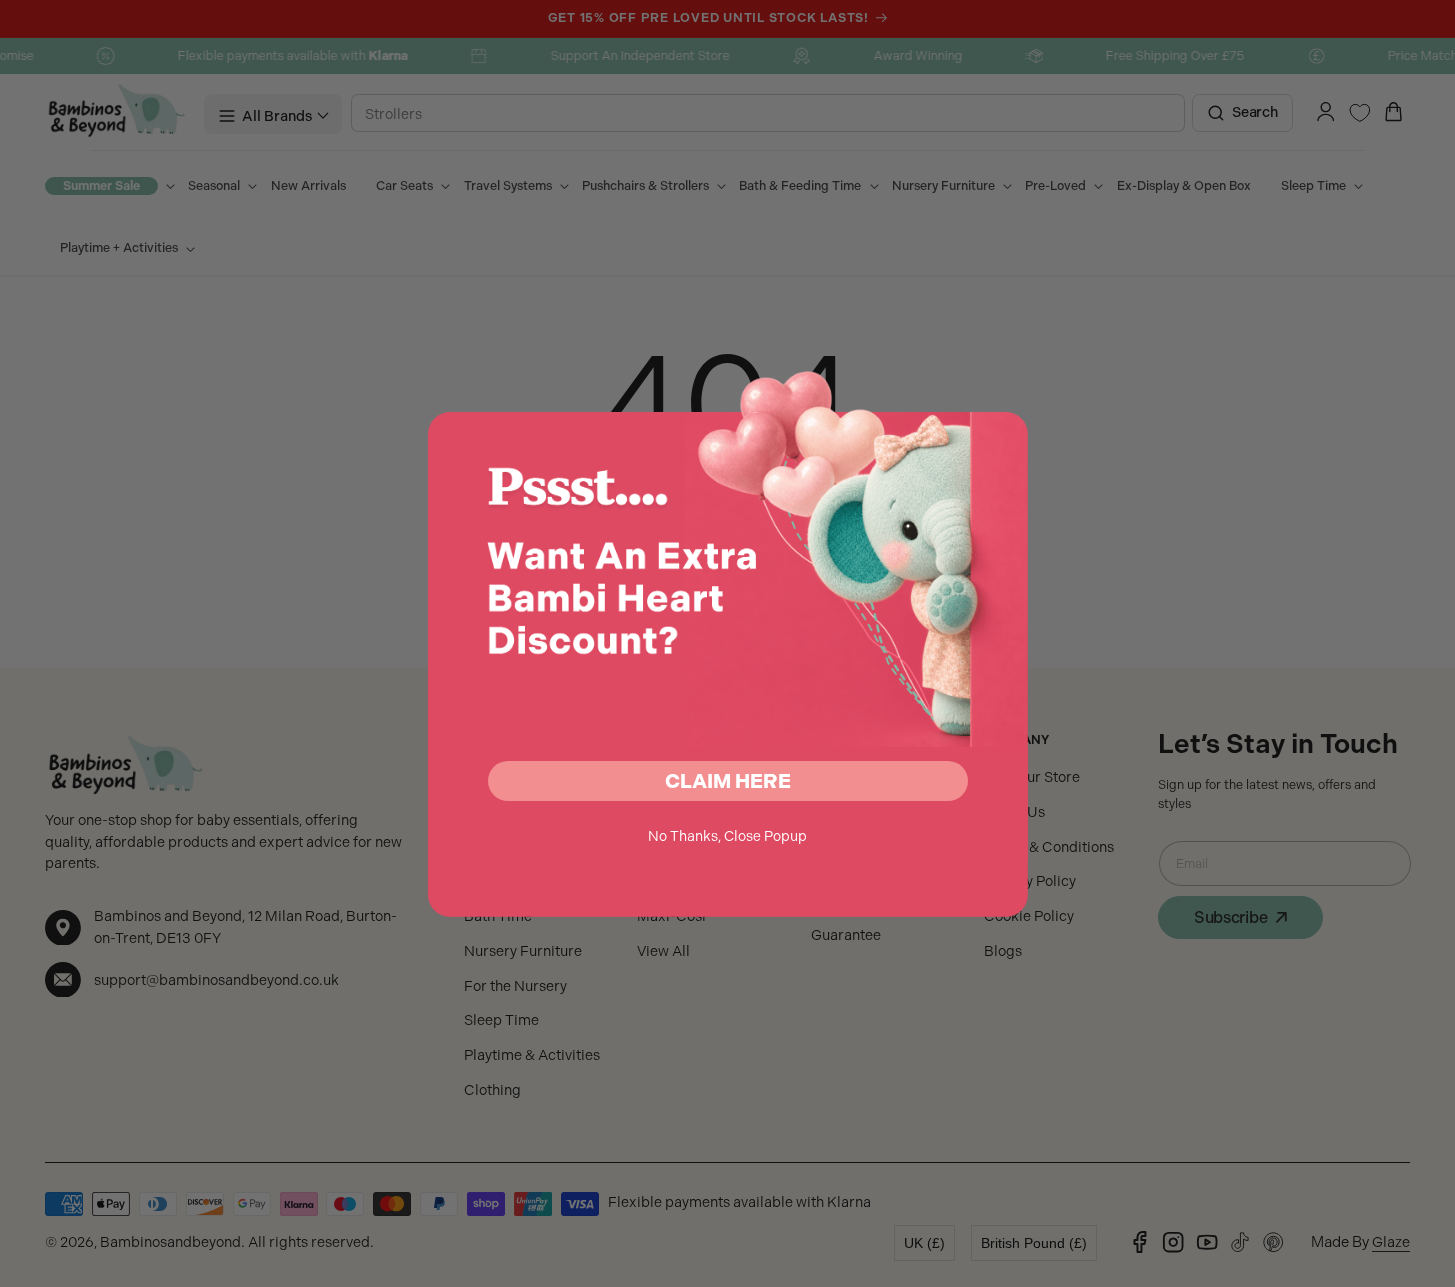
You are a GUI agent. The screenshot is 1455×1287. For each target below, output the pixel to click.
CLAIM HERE (728, 781)
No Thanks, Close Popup (727, 836)
